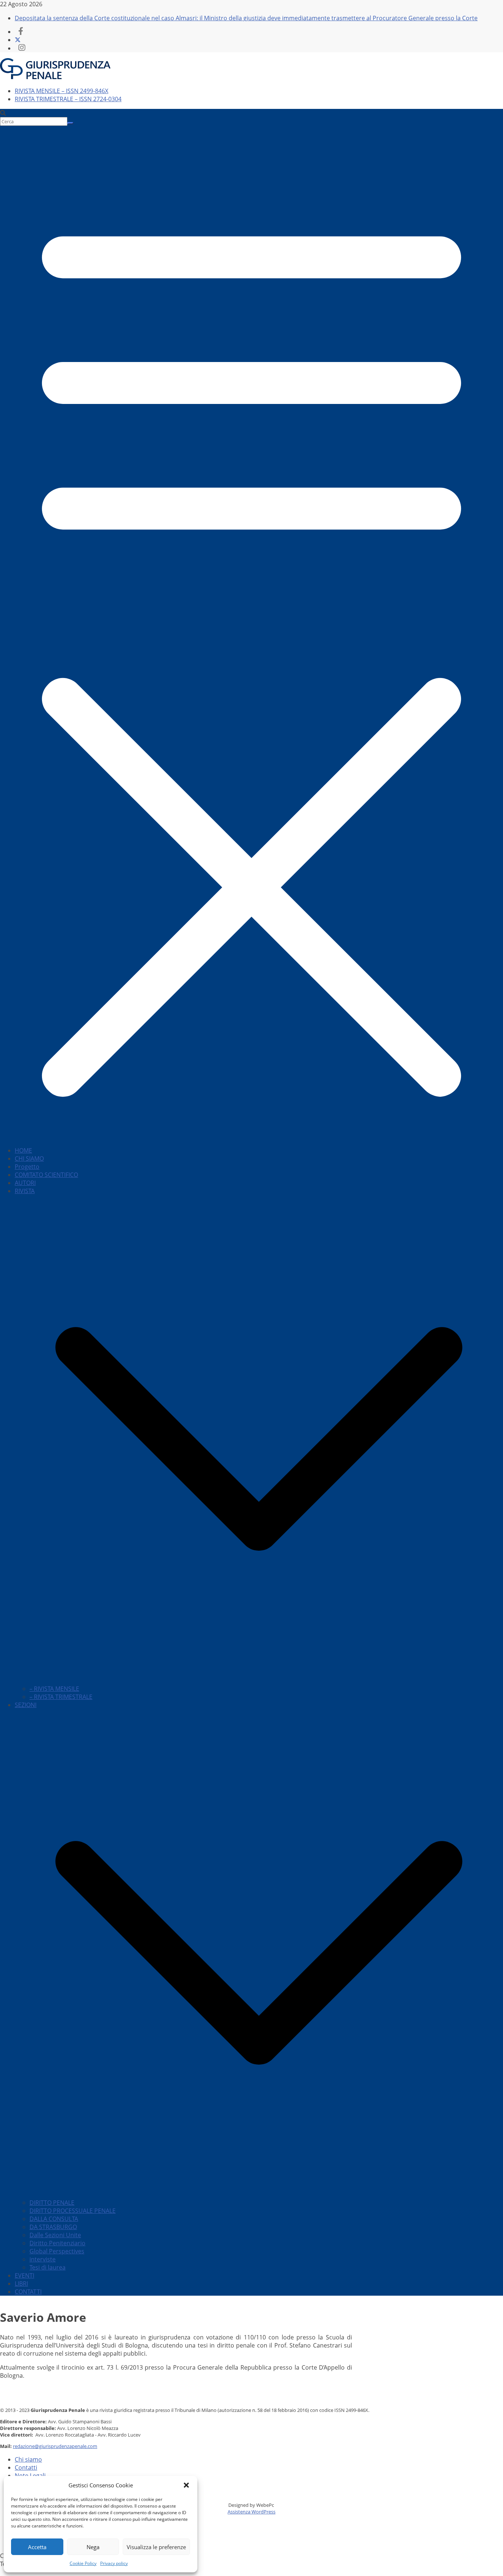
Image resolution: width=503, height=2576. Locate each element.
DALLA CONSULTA (54, 2219)
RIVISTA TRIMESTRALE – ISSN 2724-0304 (68, 99)
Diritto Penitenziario (57, 2243)
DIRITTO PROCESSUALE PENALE (73, 2211)
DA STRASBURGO (53, 2227)
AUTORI (25, 1183)
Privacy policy (114, 2563)
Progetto (27, 1167)
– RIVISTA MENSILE (54, 1689)
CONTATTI (28, 2292)
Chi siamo (28, 2459)
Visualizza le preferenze (156, 2547)
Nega (93, 2547)
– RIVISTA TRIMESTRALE (61, 1697)
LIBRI (21, 2284)
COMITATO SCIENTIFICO (46, 1175)
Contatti (26, 2467)
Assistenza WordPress (251, 2512)
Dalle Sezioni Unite (55, 2235)
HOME (23, 1150)
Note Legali (30, 2476)
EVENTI (24, 2275)
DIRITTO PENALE (52, 2203)
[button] (186, 2485)
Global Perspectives (57, 2251)
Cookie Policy (83, 2563)
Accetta (37, 2547)
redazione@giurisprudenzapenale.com (55, 2446)
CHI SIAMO (29, 1159)
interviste (43, 2259)
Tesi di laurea (48, 2267)
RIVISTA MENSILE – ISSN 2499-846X (61, 91)
